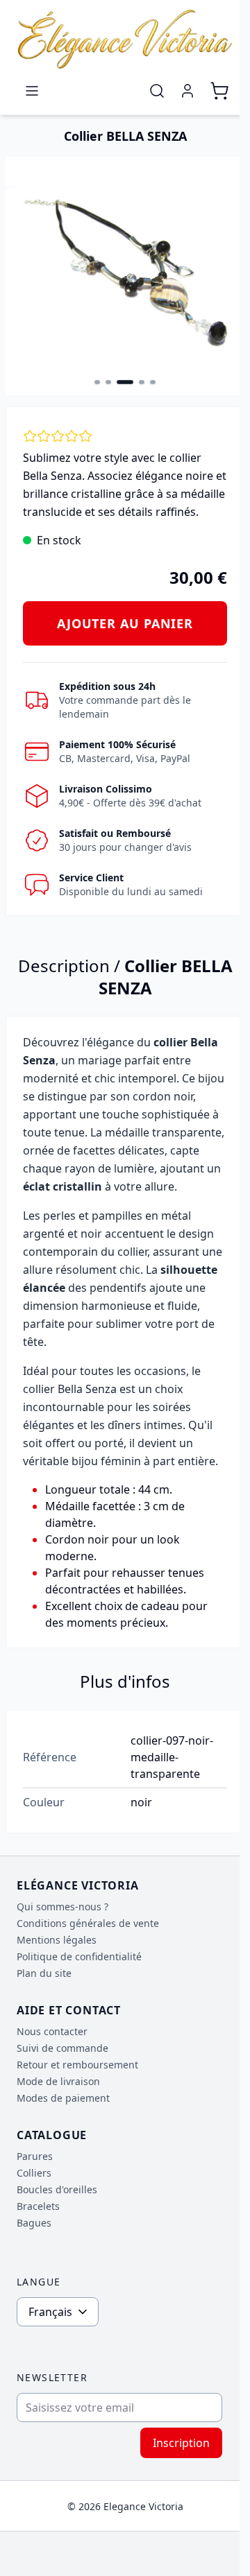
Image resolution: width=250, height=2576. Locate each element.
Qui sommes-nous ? (62, 1907)
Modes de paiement (63, 2098)
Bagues (34, 2223)
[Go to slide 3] (125, 382)
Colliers (34, 2173)
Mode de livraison (58, 2081)
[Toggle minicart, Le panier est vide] (219, 91)
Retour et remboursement (77, 2065)
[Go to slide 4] (142, 382)
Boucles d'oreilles (57, 2189)
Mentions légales (57, 1940)
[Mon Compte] (187, 91)
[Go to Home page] (125, 39)
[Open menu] (32, 91)
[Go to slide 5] (153, 382)
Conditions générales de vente (88, 1923)
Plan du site (44, 1973)
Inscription (181, 2443)
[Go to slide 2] (108, 382)
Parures (35, 2156)
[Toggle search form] (157, 91)
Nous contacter (52, 2031)
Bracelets (38, 2206)
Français (50, 2312)
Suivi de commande (62, 2048)
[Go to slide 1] (97, 382)
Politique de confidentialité (79, 1956)
